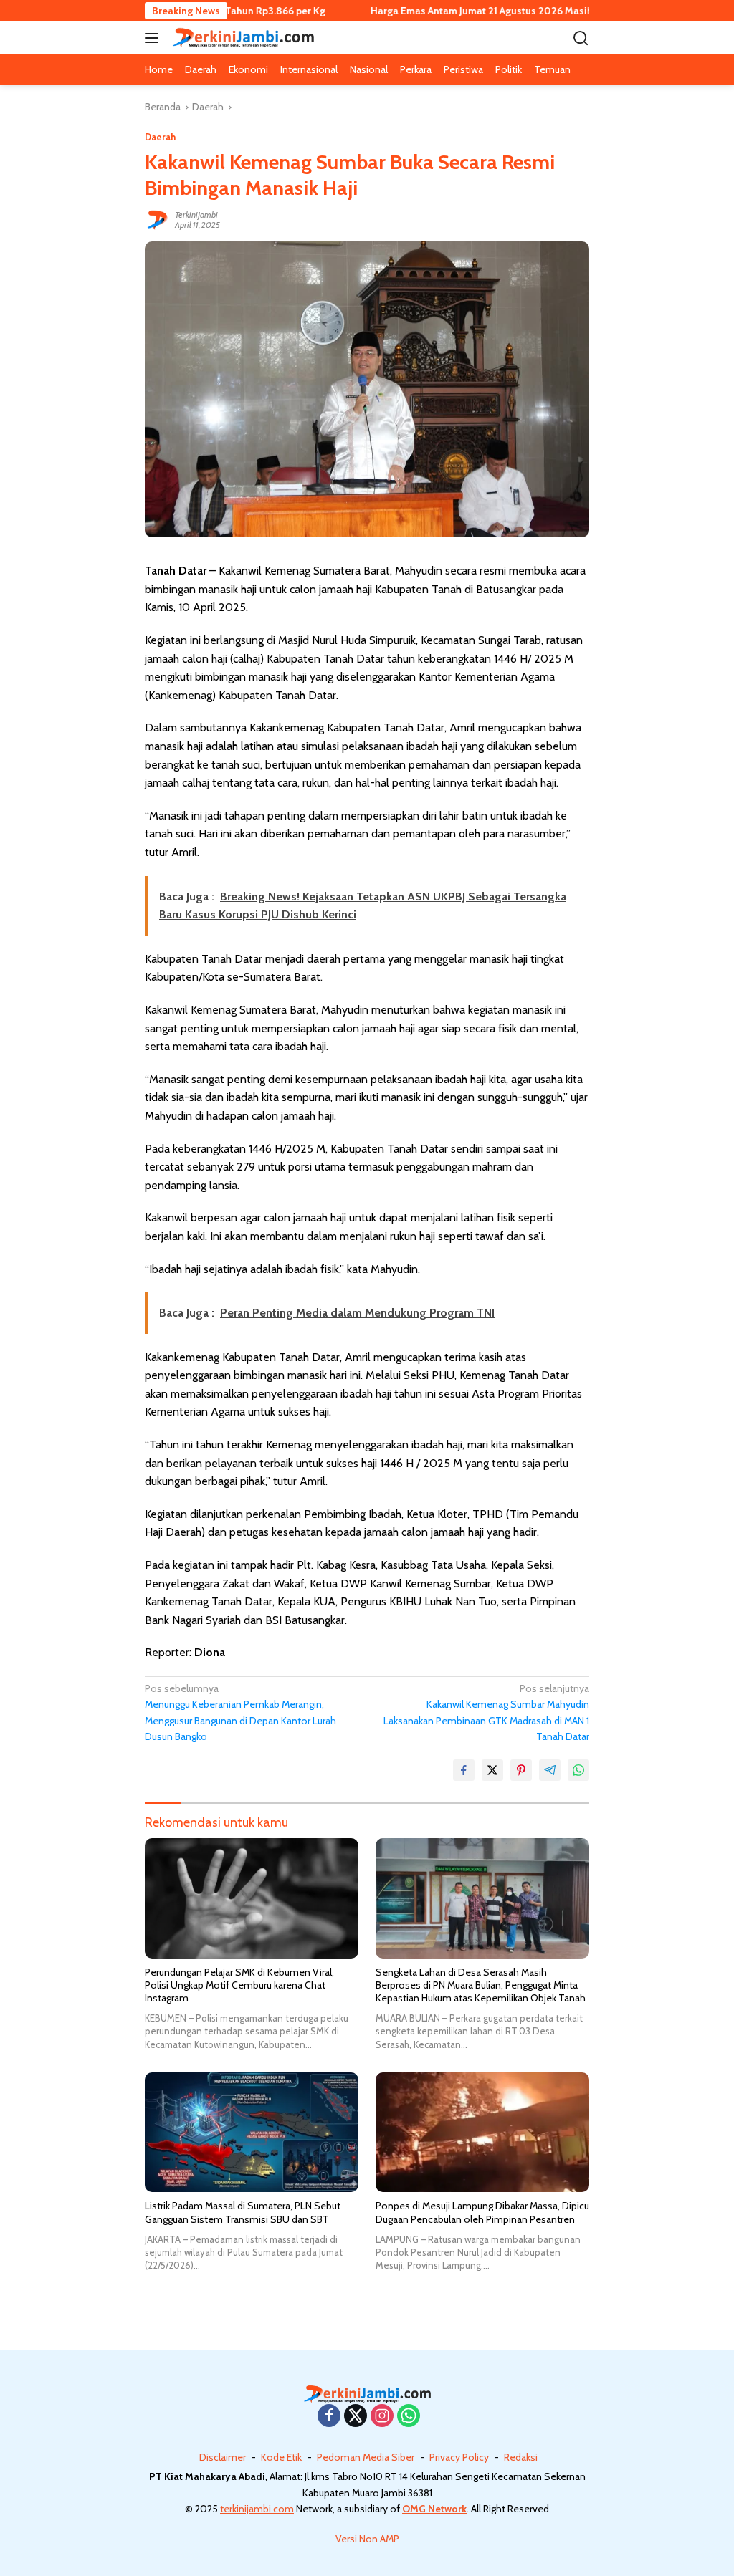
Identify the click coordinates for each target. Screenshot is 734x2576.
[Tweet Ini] (492, 1770)
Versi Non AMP (367, 2539)
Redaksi (521, 2457)
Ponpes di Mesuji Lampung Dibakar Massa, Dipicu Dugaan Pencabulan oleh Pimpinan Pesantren (482, 2212)
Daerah (160, 137)
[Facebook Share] (464, 1770)
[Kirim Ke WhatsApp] (578, 1770)
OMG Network (434, 2509)
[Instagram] (382, 2417)
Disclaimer (223, 2457)
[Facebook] (329, 2417)
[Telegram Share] (550, 1770)
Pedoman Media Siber (366, 2457)
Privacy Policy (459, 2457)
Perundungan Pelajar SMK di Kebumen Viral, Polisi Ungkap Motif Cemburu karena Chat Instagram (239, 1985)
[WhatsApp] (409, 2417)
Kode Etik (281, 2457)
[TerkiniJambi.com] (241, 38)
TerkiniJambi (196, 215)
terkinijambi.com (257, 2509)
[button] (154, 38)
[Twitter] (356, 2417)
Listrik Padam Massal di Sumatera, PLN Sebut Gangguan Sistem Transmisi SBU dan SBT (243, 2212)
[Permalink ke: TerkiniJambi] (156, 218)
